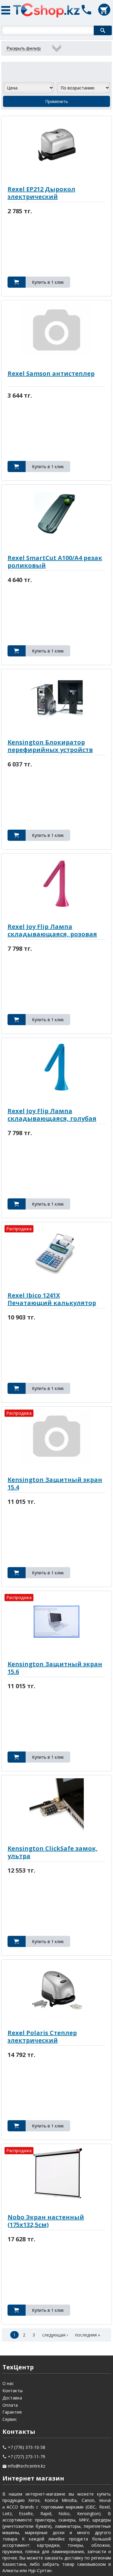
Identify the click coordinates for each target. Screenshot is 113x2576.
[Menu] (8, 9)
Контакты (13, 2391)
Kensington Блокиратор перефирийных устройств (50, 746)
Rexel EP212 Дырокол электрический (41, 193)
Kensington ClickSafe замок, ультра (53, 1852)
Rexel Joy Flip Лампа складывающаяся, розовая (52, 930)
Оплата (10, 2405)
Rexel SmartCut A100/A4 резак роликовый (55, 562)
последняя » (88, 2335)
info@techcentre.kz (27, 2466)
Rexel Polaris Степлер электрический (42, 2036)
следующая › (55, 2335)
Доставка (12, 2398)
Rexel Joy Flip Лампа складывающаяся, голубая (52, 1115)
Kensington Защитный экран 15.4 (55, 1483)
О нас (8, 2383)
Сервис (10, 2419)
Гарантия (12, 2412)
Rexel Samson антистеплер (51, 373)
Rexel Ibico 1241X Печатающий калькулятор (52, 1299)
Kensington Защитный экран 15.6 (55, 1668)
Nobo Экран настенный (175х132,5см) (46, 2221)
